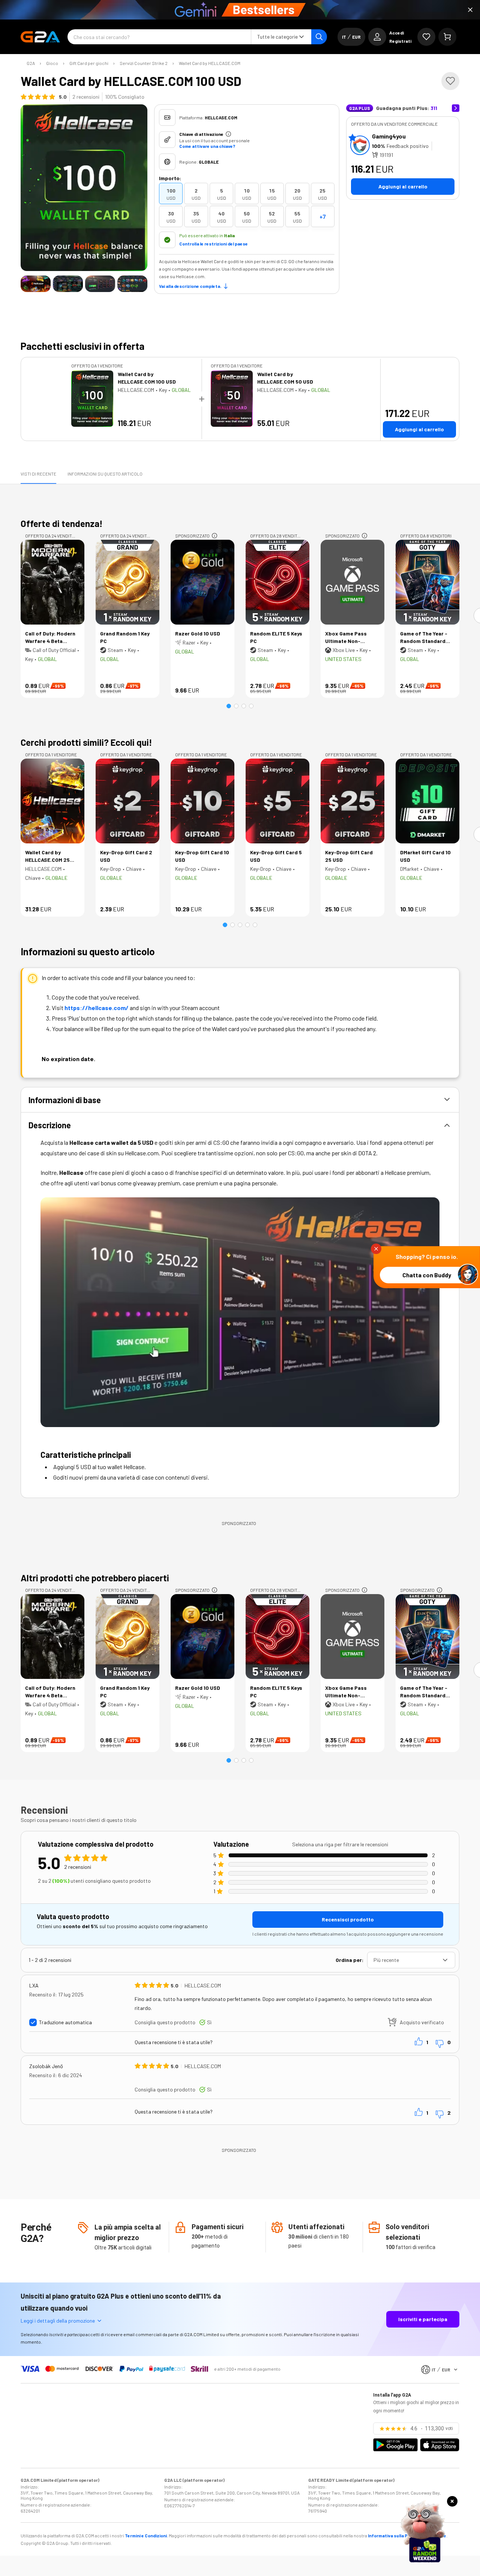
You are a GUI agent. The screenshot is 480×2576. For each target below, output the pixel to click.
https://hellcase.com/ (97, 1008)
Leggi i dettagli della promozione (58, 2321)
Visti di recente (38, 474)
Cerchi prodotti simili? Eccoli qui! (86, 742)
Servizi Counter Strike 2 (144, 63)
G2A (31, 63)
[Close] (470, 10)
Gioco (52, 63)
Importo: (170, 178)
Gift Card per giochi (89, 63)
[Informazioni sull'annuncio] (214, 536)
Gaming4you (389, 136)
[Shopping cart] (447, 37)
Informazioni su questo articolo (105, 474)
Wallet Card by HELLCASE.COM (210, 63)
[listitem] (171, 193)
